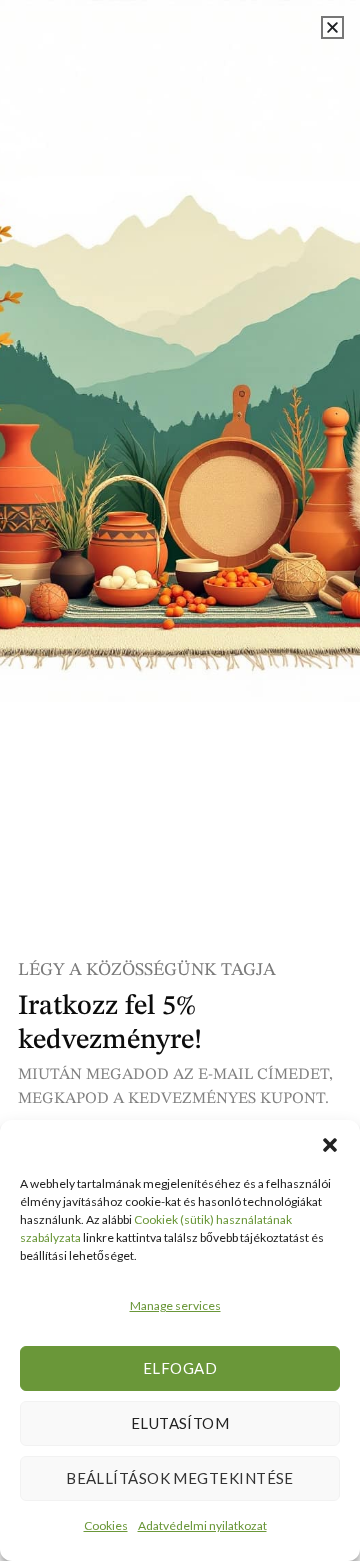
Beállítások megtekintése (180, 1478)
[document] (180, 780)
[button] (330, 1145)
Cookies (106, 1525)
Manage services (175, 1305)
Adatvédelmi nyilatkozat (202, 1525)
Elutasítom (180, 1423)
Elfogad (180, 1368)
